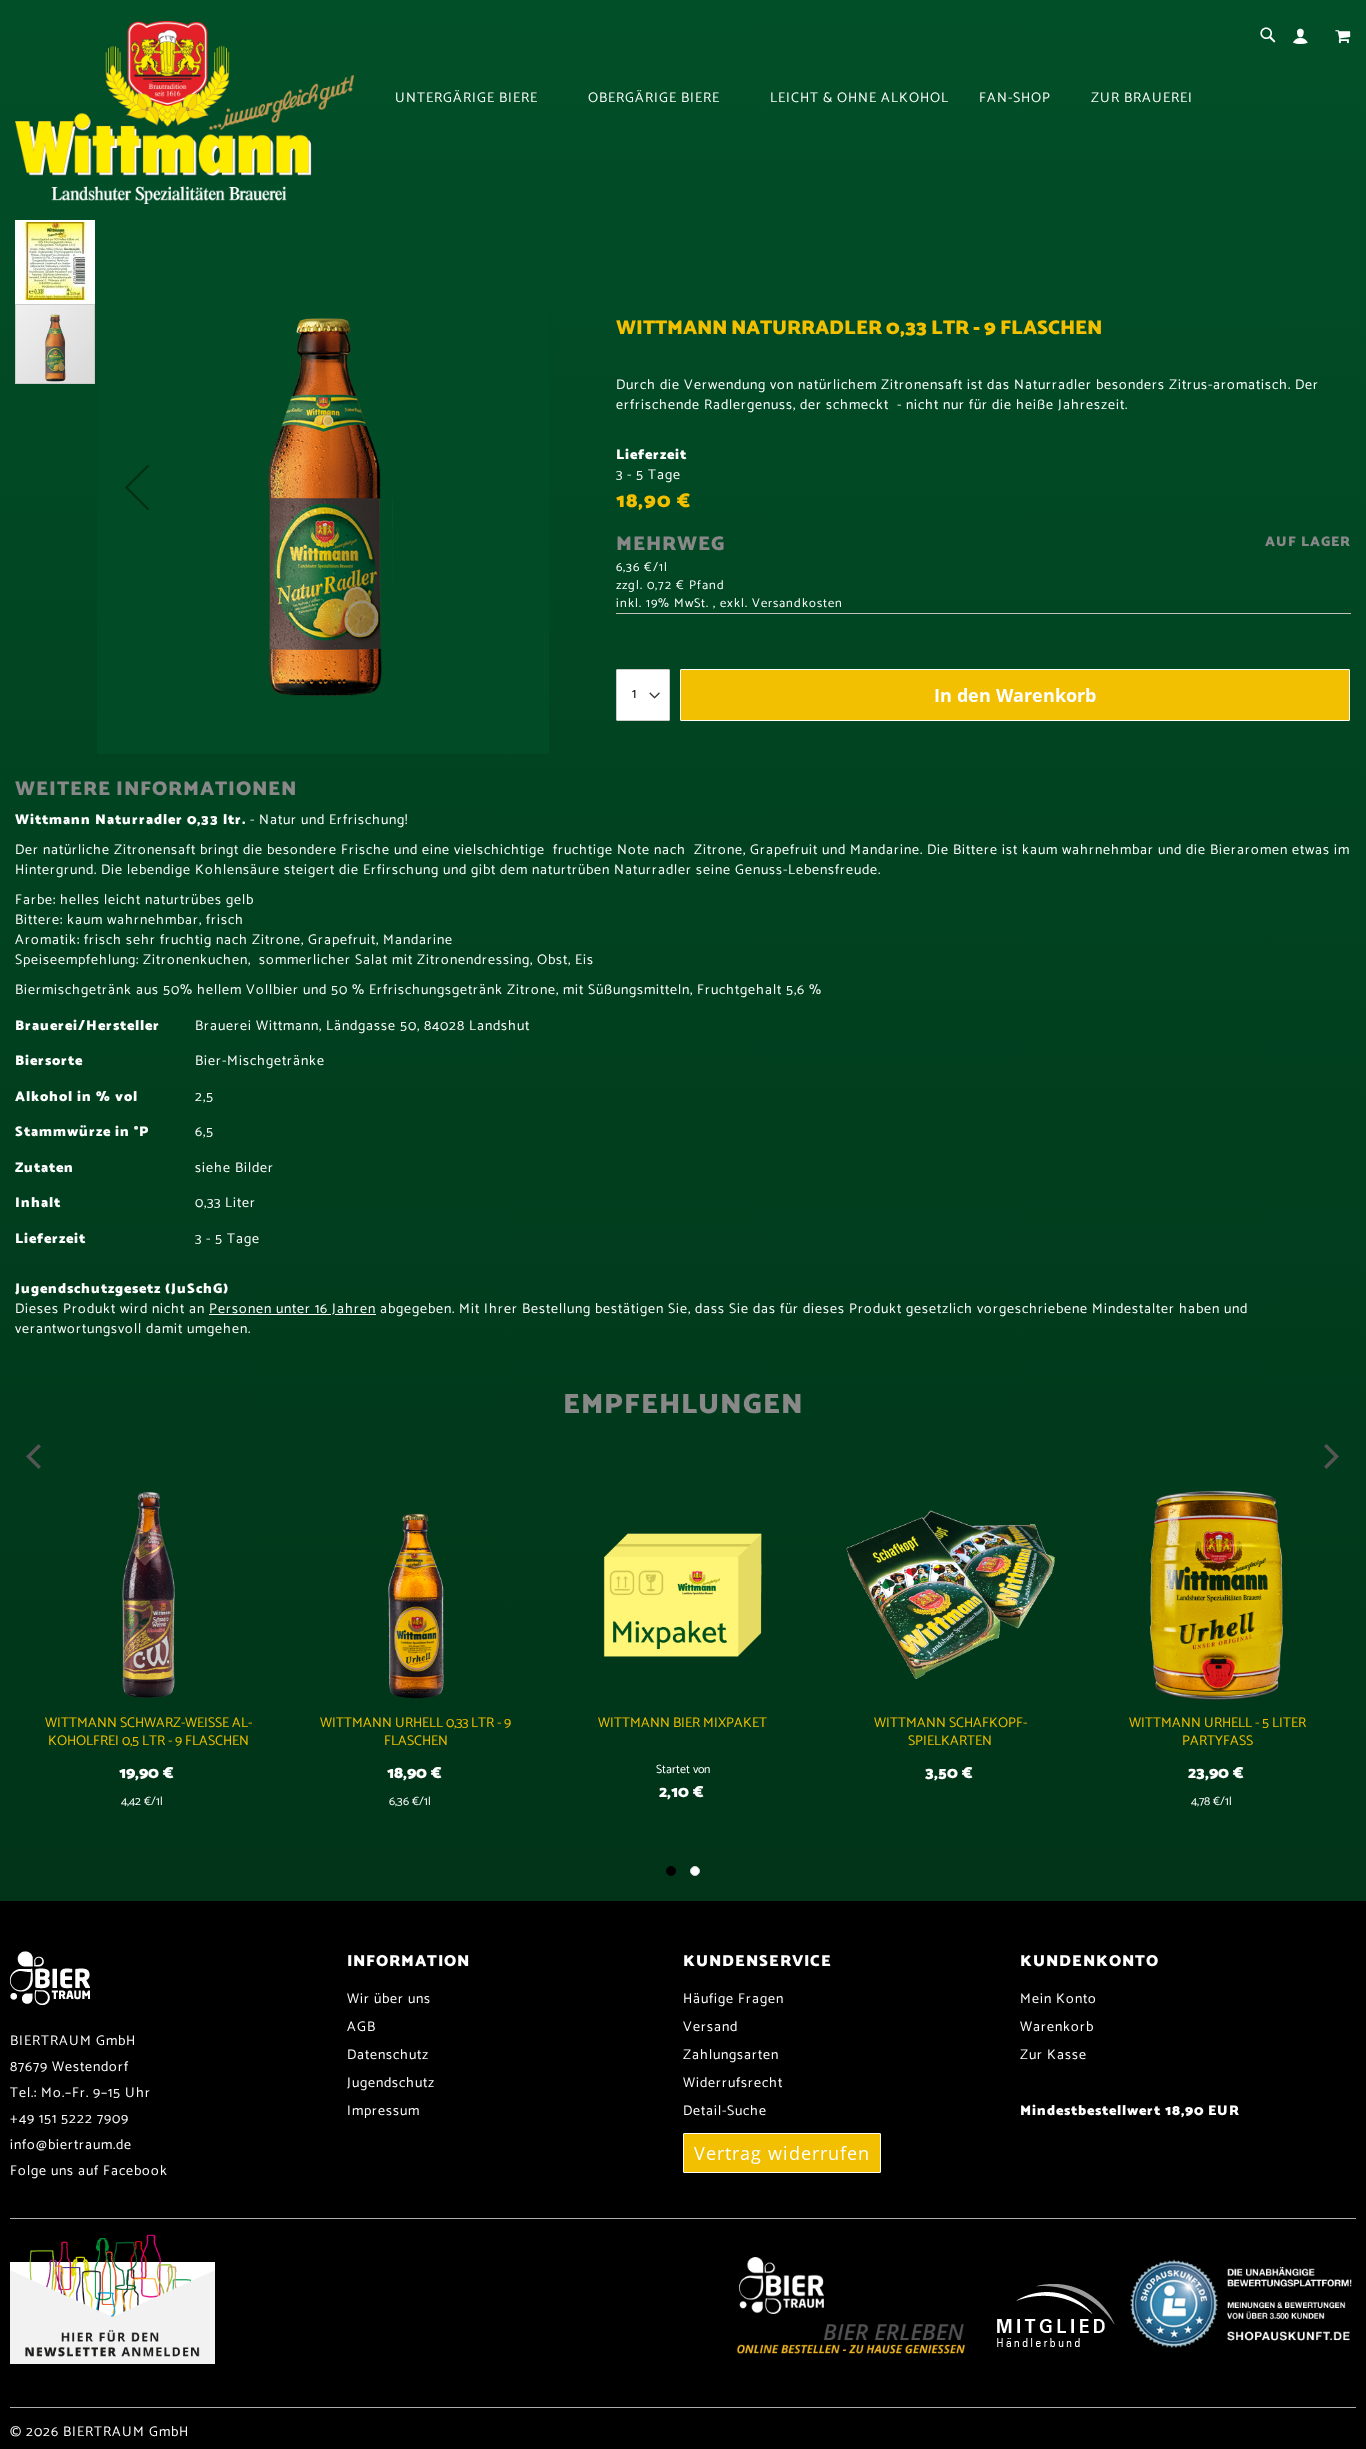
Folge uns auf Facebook (89, 2171)
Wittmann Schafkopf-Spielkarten (950, 1732)
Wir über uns (389, 1999)
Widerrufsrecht (733, 2083)
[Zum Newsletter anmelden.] (112, 2360)
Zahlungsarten (731, 2055)
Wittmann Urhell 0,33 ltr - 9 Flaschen (415, 1732)
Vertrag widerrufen (782, 2153)
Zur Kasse (1053, 2055)
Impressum (383, 2111)
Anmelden (1304, 36)
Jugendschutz (391, 2083)
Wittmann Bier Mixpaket (682, 1723)
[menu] (873, 99)
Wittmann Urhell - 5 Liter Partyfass (1217, 1732)
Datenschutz (388, 2055)
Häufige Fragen (733, 1999)
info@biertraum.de (71, 2145)
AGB (361, 2027)
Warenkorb (1057, 2027)
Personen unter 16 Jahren (292, 1309)
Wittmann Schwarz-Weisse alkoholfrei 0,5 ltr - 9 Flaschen (148, 1732)
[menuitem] (476, 99)
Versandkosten (797, 603)
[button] (137, 487)
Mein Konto (1058, 1999)
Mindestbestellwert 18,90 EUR (1130, 2111)
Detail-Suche (725, 2111)
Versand (710, 2027)
